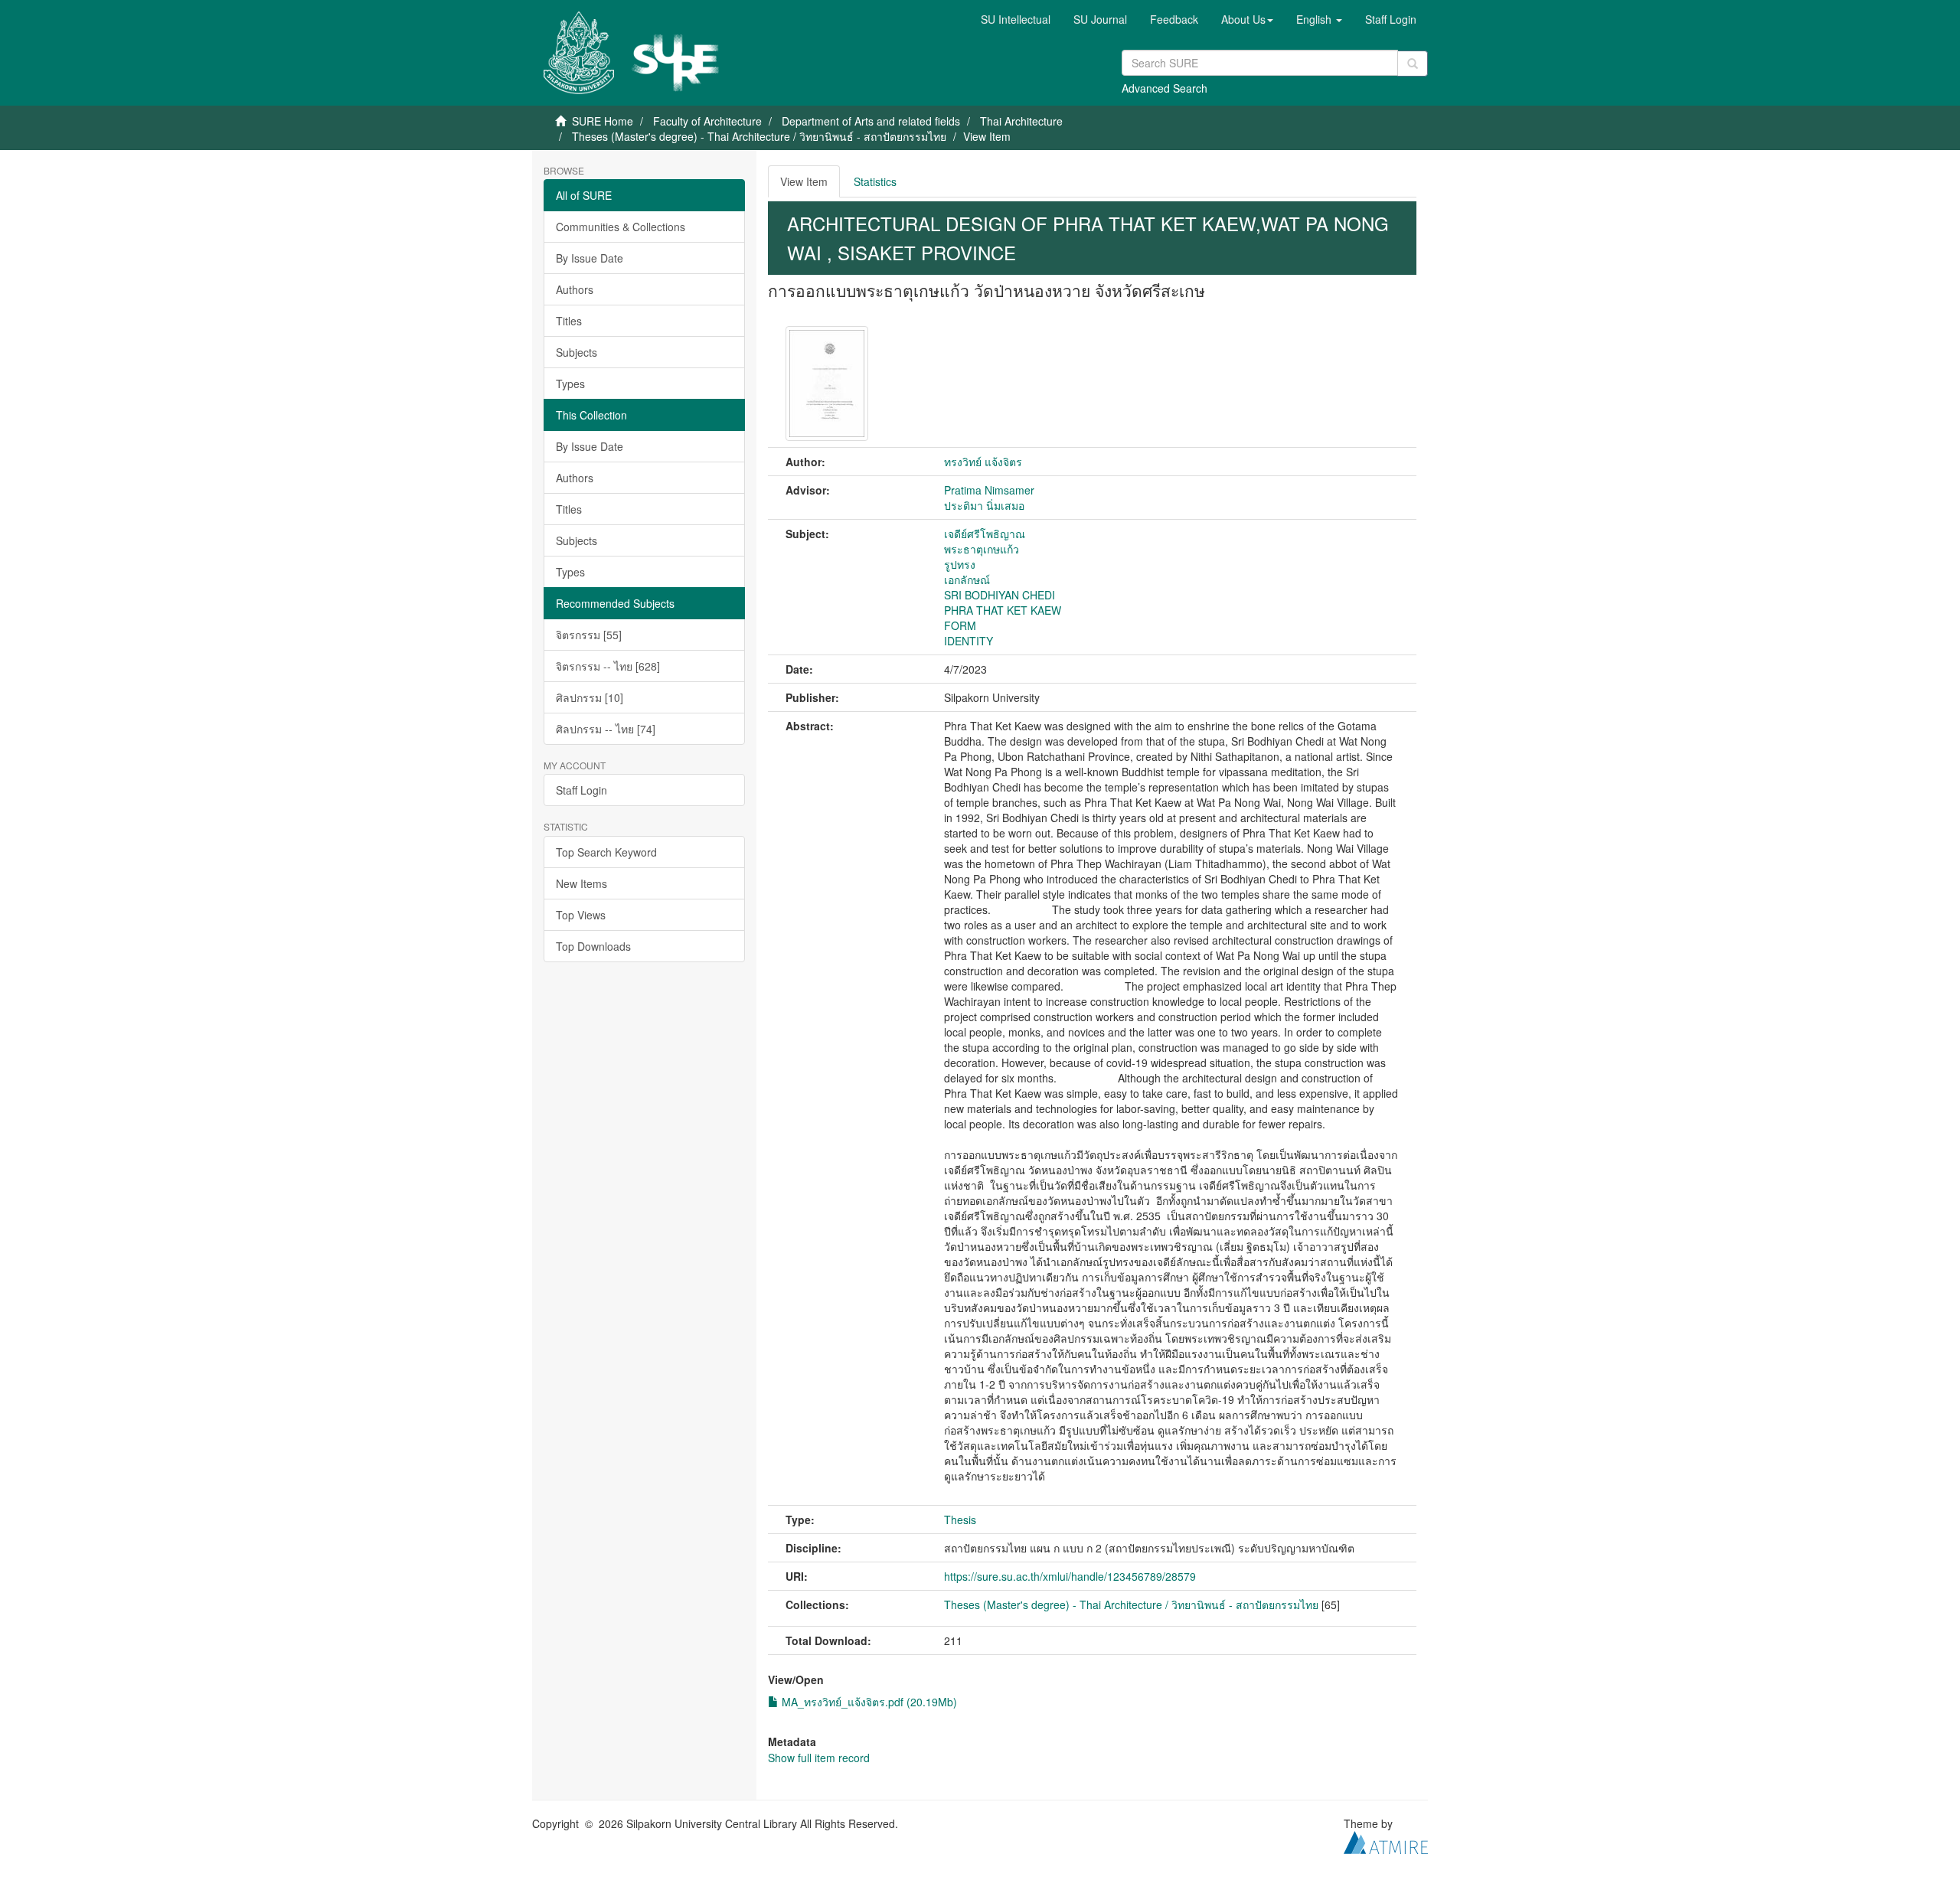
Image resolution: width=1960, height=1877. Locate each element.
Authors (575, 289)
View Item (804, 181)
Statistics (875, 181)
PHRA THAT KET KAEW (1003, 610)
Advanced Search (1165, 88)
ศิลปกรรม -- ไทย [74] (606, 729)
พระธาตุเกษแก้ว (982, 549)
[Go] (1413, 64)
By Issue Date (590, 258)
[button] (1247, 19)
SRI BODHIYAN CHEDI (1000, 595)
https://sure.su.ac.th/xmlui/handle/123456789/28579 (1070, 1576)
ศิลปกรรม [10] (590, 697)
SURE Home (603, 121)
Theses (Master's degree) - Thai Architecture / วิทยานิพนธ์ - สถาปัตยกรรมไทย (759, 136)
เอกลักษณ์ (967, 579)
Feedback (1174, 19)
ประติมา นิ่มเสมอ (984, 505)
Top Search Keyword (606, 852)
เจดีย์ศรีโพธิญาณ (985, 534)
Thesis (960, 1520)
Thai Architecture (1021, 121)
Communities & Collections (621, 227)
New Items (581, 883)
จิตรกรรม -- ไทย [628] (608, 666)
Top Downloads (593, 946)
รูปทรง (960, 564)
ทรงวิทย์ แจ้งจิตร (983, 462)
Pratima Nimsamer (989, 490)
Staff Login (581, 790)
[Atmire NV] (1386, 1841)
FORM (960, 625)
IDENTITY (969, 641)
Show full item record (819, 1758)
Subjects (577, 352)
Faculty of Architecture (707, 121)
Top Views (581, 915)
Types (570, 384)
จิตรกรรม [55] (589, 635)
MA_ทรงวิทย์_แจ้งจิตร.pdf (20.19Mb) (868, 1702)
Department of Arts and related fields (871, 121)
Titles (569, 321)
